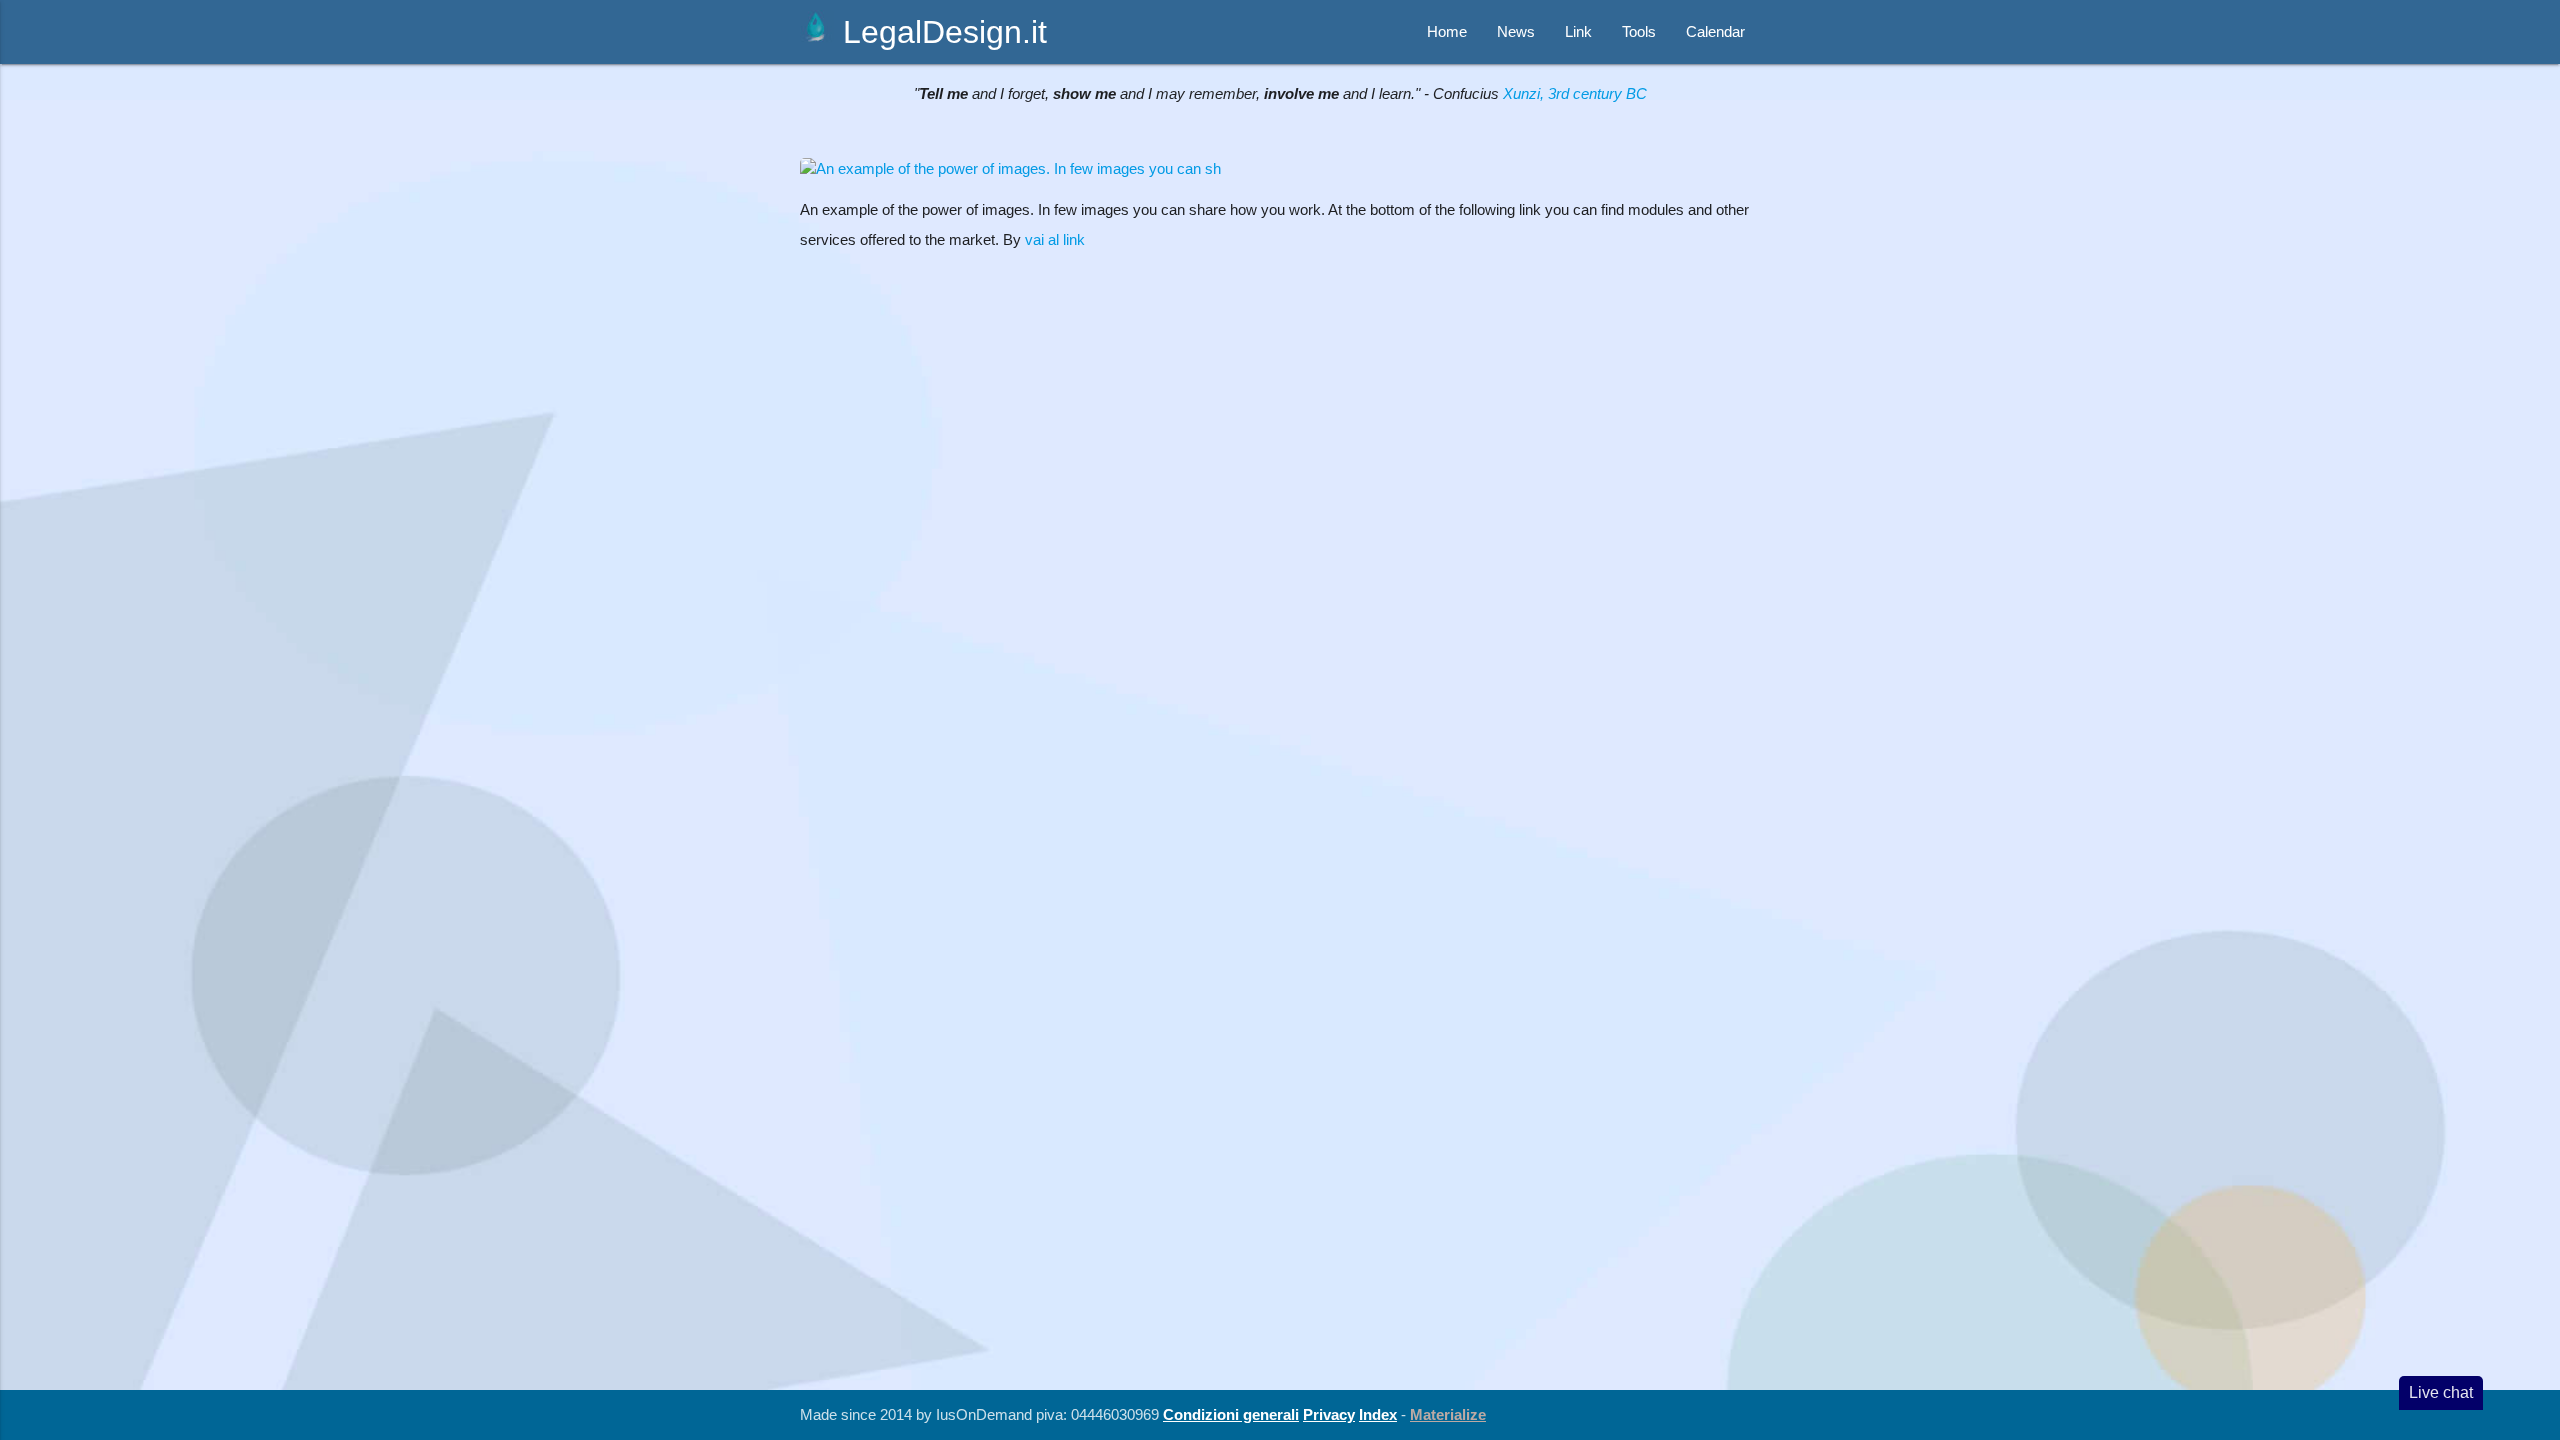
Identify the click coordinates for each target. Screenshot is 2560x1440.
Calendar (1715, 31)
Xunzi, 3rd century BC (1575, 93)
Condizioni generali (1231, 1414)
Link (1578, 31)
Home (1447, 31)
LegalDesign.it (940, 32)
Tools (1639, 31)
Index (1378, 1414)
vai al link (1055, 239)
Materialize (1448, 1414)
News (1516, 31)
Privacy (1329, 1414)
